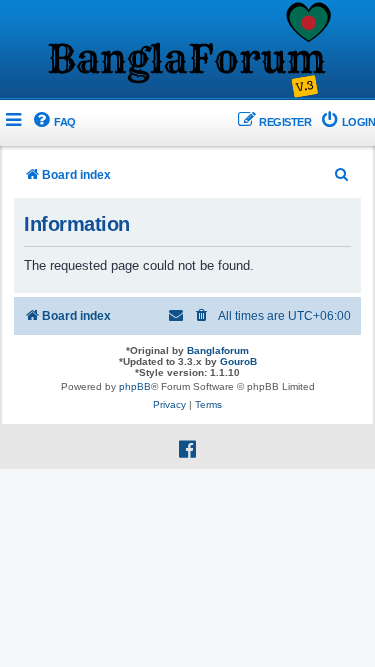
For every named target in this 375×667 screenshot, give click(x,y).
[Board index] (188, 51)
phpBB (135, 386)
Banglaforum (218, 350)
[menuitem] (53, 122)
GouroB (238, 361)
